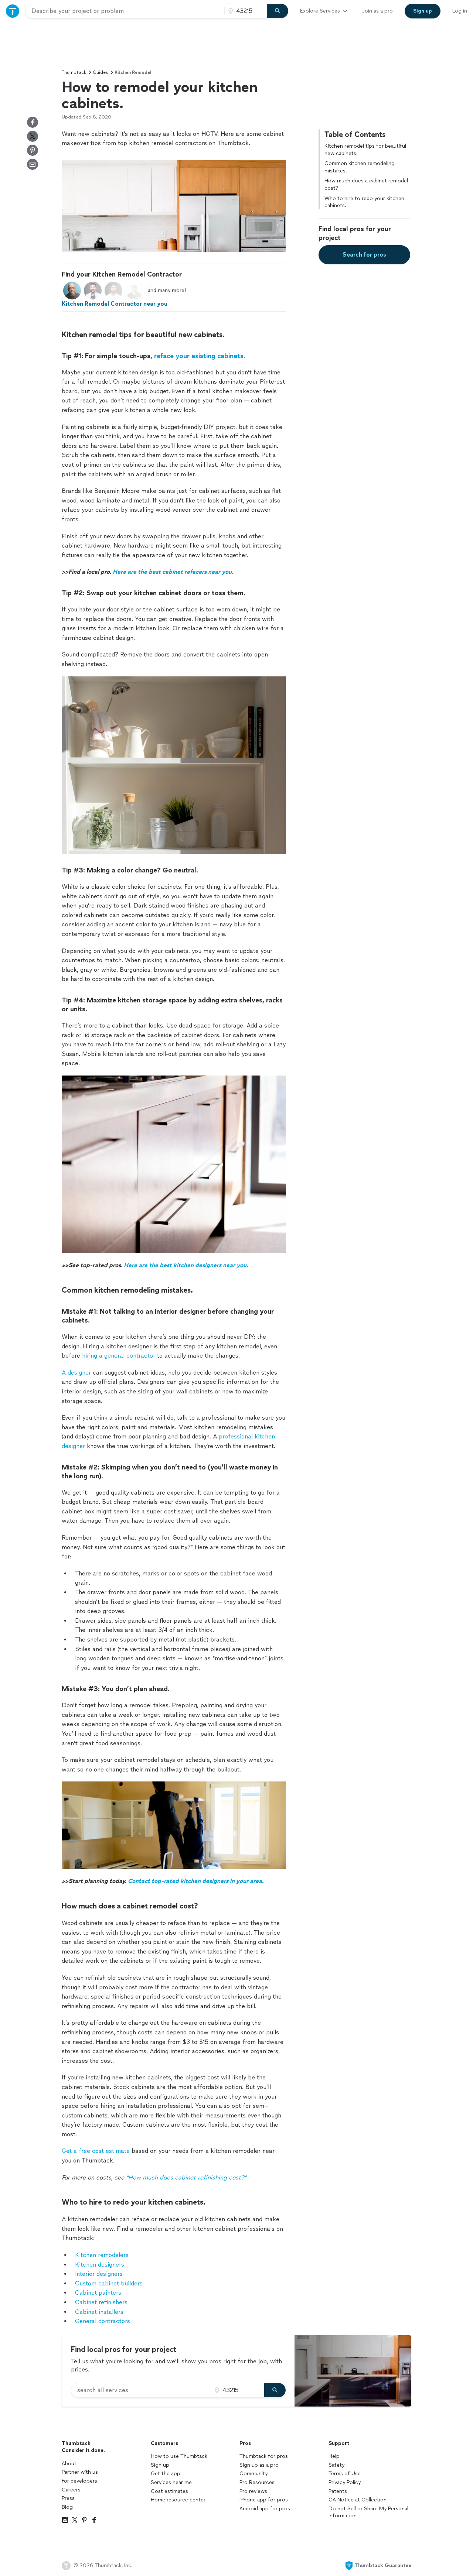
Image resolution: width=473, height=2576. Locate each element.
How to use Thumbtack (179, 2456)
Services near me (171, 2482)
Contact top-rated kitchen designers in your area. (196, 1881)
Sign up (160, 2465)
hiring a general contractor (119, 1356)
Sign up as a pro (259, 2465)
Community (253, 2474)
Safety (336, 2465)
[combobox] (125, 11)
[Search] (278, 11)
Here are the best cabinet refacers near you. (173, 572)
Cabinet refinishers (101, 2302)
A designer (76, 1373)
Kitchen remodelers (102, 2255)
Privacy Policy (345, 2482)
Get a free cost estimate (96, 2151)
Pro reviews (253, 2491)
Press (68, 2498)
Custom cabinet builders (109, 2283)
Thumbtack (74, 72)
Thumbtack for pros (264, 2456)
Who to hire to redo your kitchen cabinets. (364, 202)
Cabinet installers (99, 2312)
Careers (71, 2490)
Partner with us (80, 2472)
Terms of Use (345, 2474)
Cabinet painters (98, 2293)
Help (334, 2456)
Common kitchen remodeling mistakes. (360, 167)
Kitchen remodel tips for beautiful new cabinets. (365, 150)
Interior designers (99, 2274)
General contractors (103, 2321)
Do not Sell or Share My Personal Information (368, 2512)
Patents (338, 2491)
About (69, 2464)
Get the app (166, 2474)
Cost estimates (169, 2491)
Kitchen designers (100, 2265)
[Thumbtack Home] (13, 11)
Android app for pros (265, 2509)
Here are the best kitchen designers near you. (186, 1265)
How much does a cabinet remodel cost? (366, 184)
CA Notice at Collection (358, 2500)
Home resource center (178, 2500)
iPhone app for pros (264, 2500)
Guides (100, 72)
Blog (67, 2507)
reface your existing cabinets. (200, 356)
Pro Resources (257, 2482)
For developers (79, 2481)
